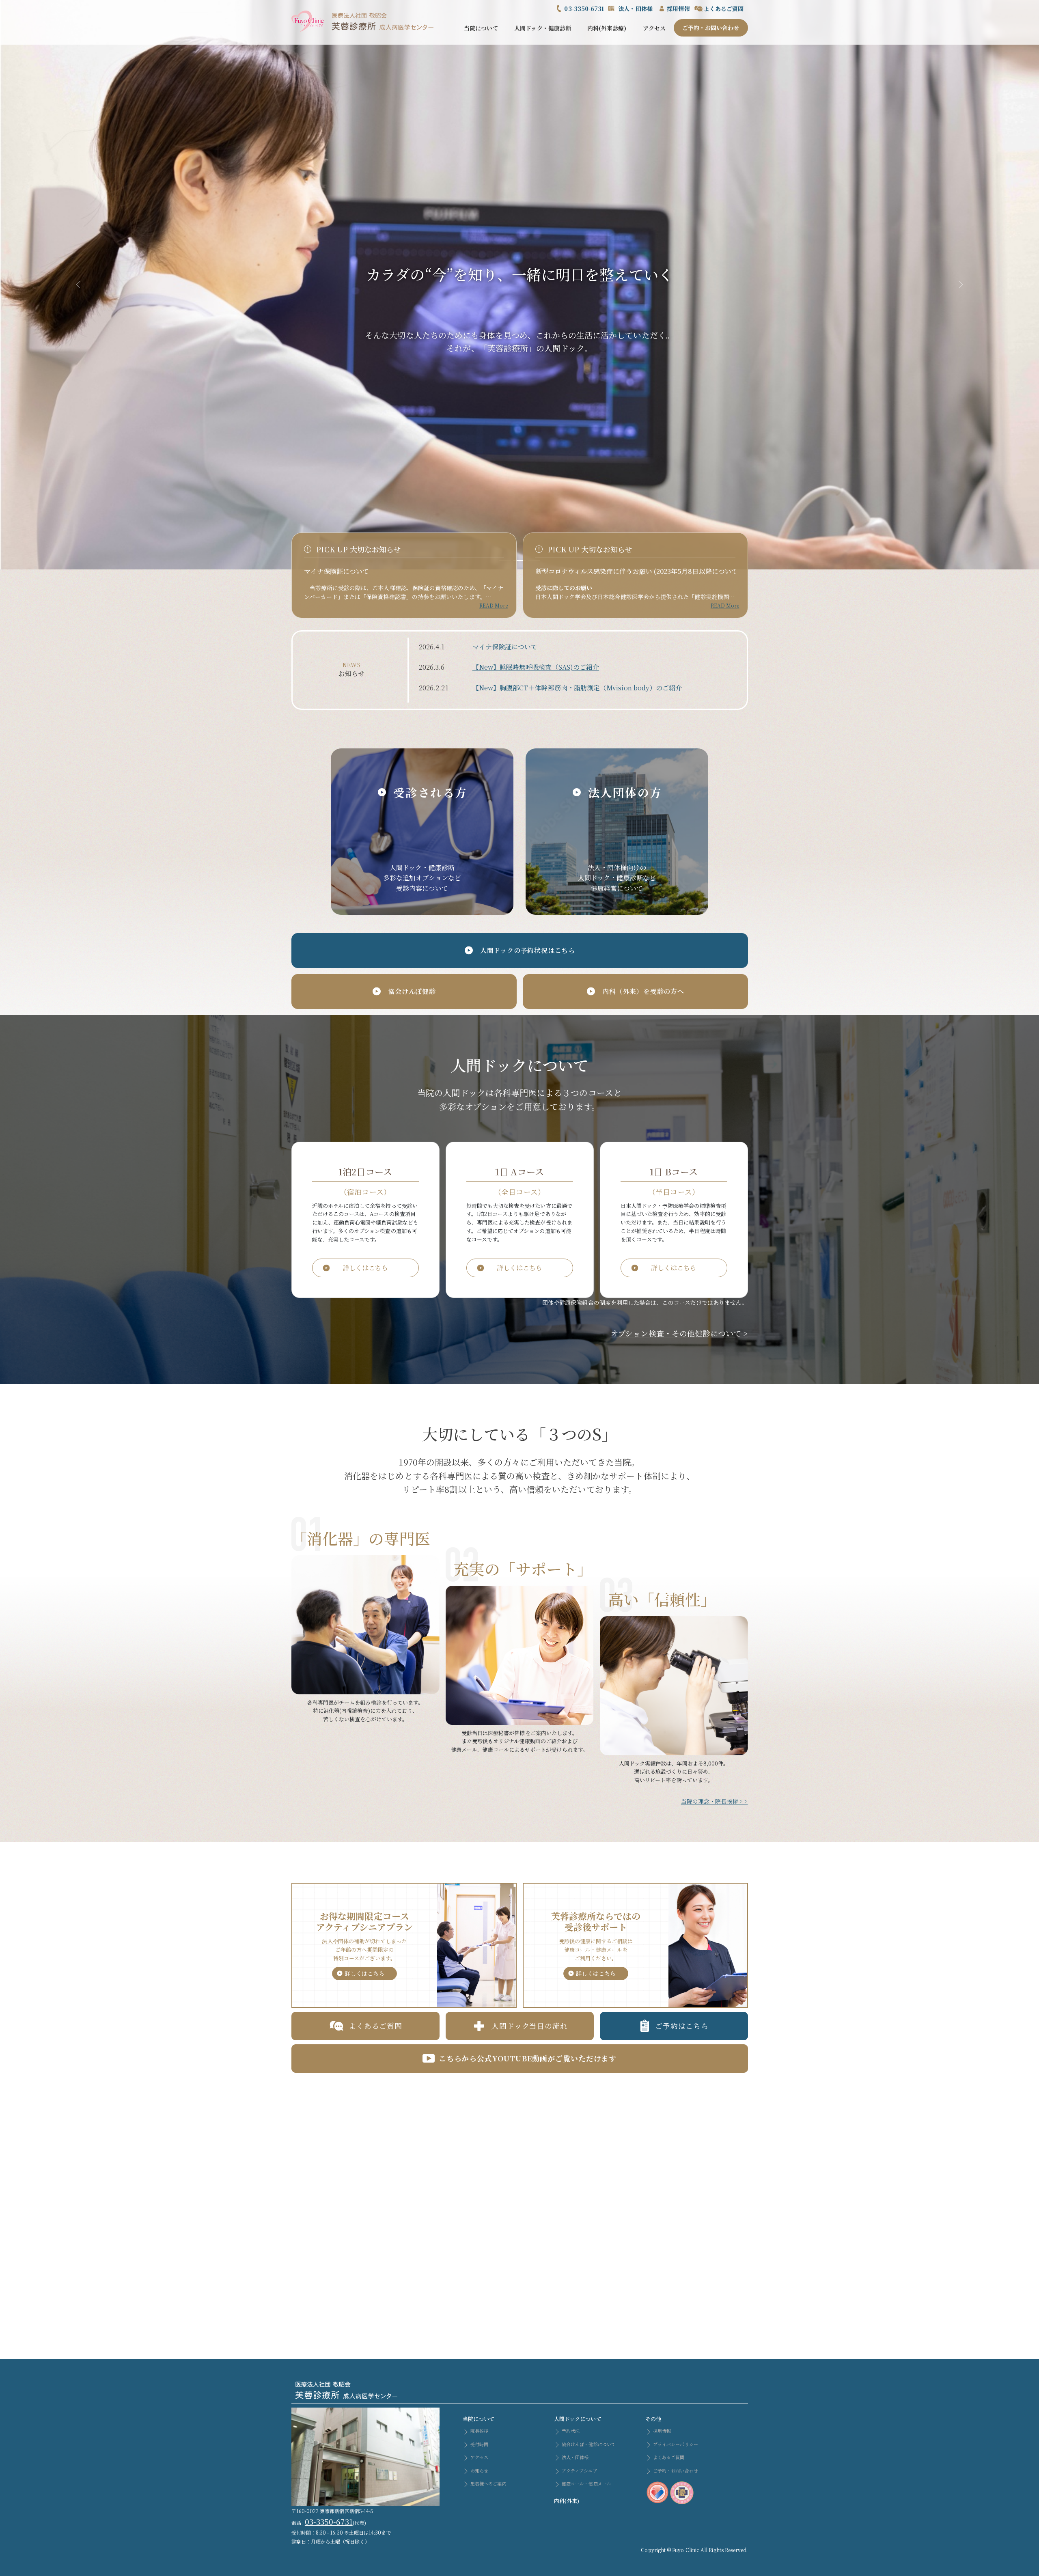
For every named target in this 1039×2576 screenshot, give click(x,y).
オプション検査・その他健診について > (679, 1333)
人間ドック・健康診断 (543, 28)
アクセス (654, 28)
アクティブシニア (579, 2470)
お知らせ (479, 2470)
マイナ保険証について (337, 571)
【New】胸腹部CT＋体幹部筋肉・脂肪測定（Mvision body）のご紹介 (577, 688)
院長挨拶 (479, 2431)
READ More (494, 605)
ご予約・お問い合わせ (711, 28)
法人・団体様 (635, 9)
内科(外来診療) (607, 28)
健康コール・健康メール (586, 2483)
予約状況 (570, 2431)
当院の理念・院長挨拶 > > (715, 1801)
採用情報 (678, 9)
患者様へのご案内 (488, 2483)
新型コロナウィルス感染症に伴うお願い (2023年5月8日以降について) (638, 571)
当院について (481, 28)
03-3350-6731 (584, 9)
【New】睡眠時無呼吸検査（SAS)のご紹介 (536, 667)
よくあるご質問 (724, 9)
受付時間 (479, 2444)
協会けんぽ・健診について (588, 2444)
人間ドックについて (578, 2419)
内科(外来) (567, 2501)
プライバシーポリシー (675, 2444)
